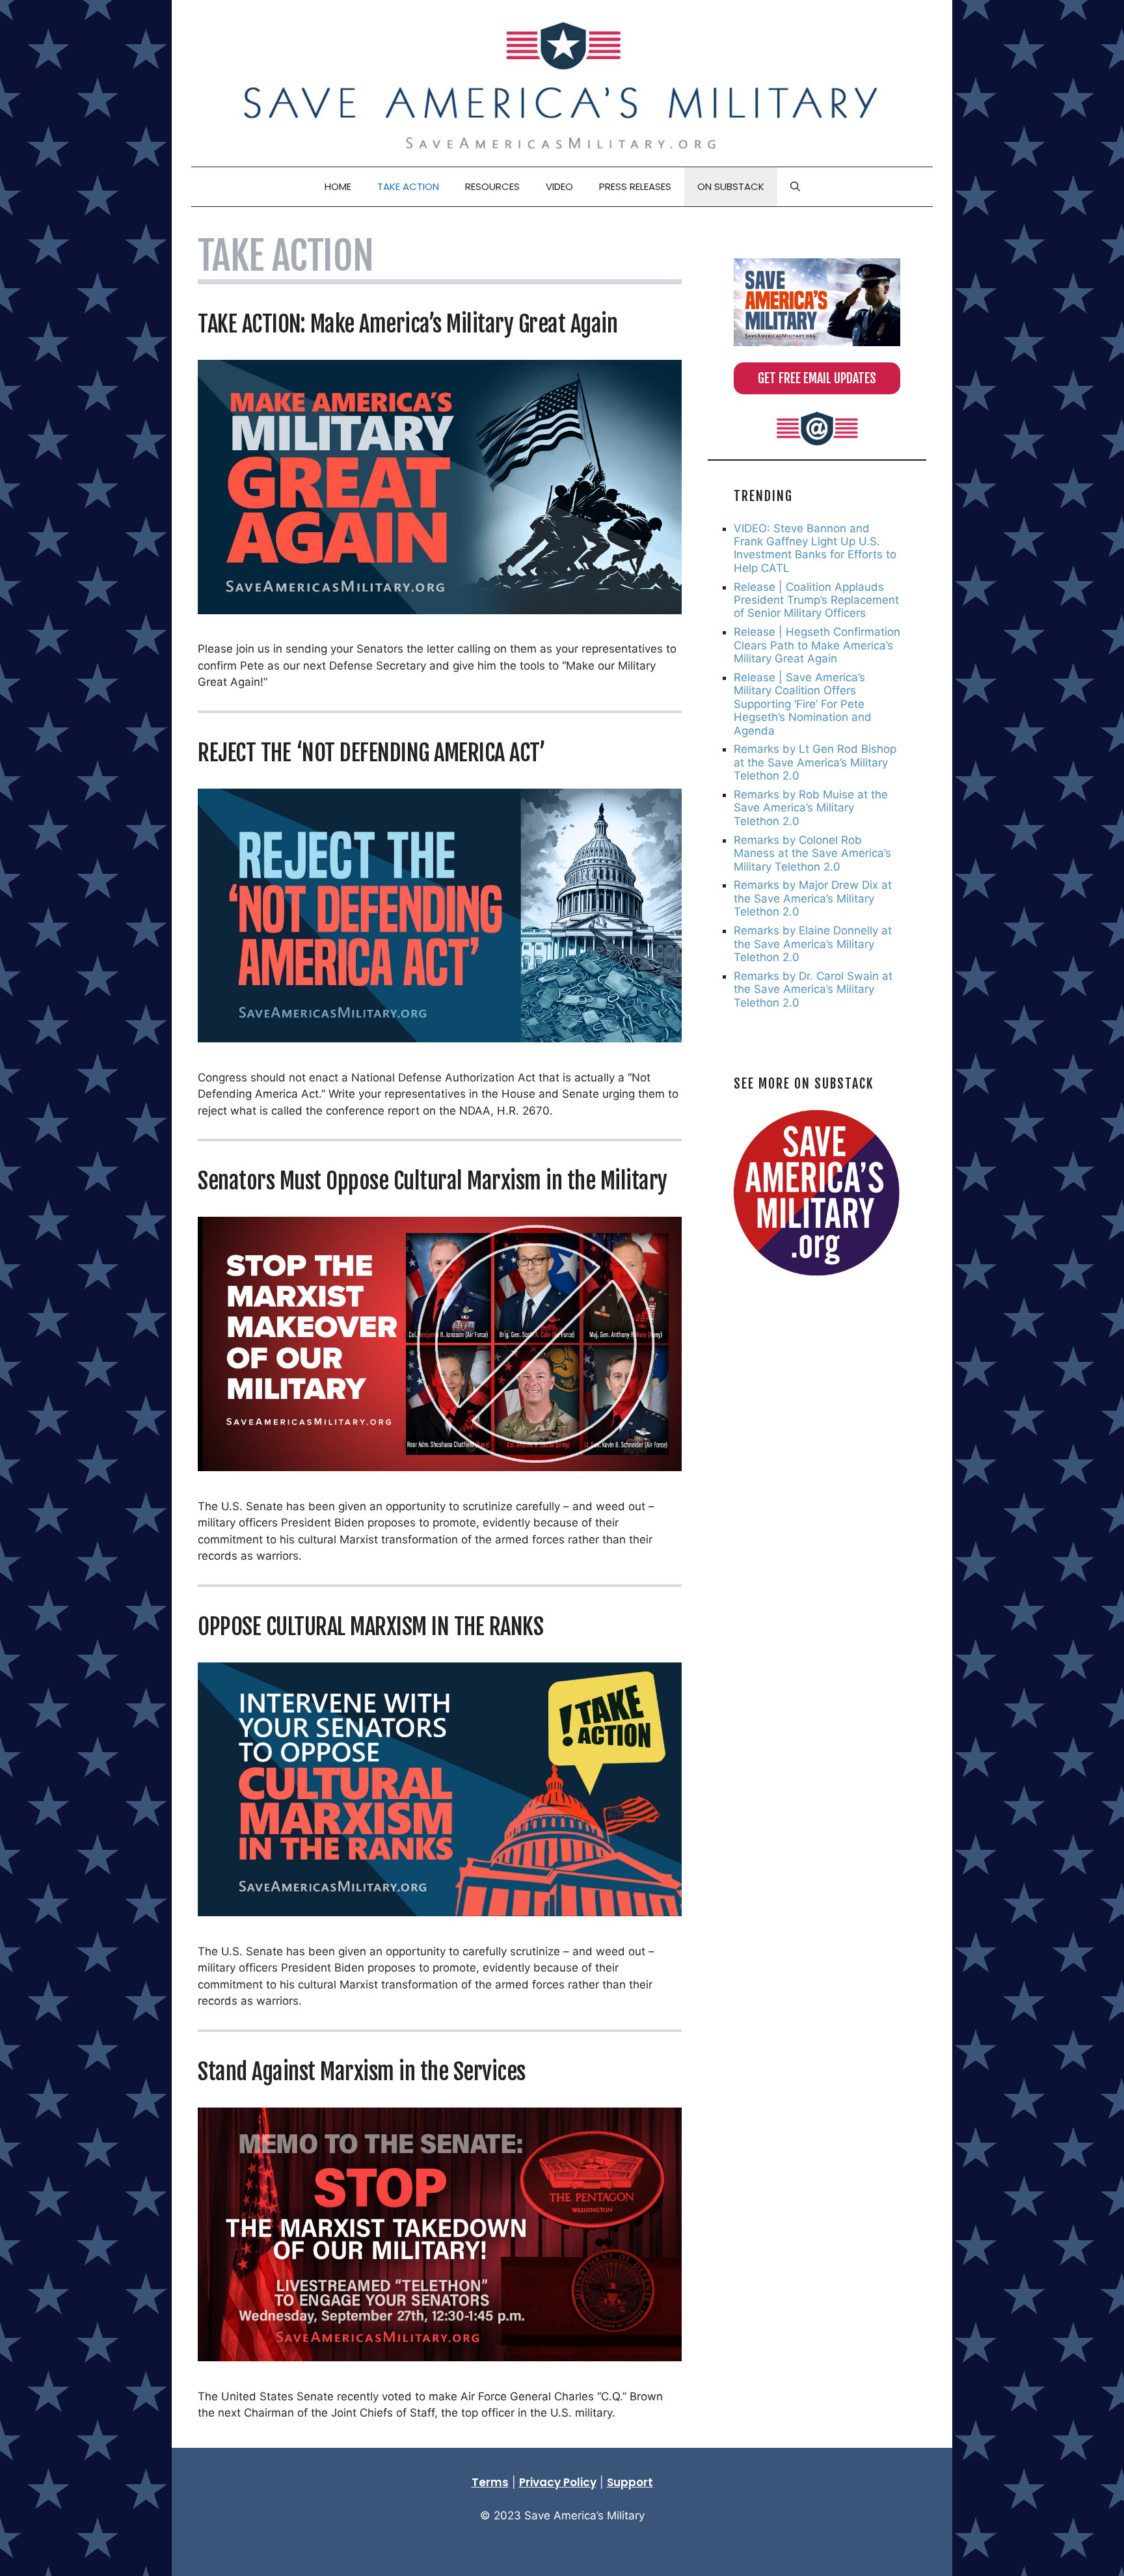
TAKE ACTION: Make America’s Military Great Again (408, 324)
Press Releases (635, 186)
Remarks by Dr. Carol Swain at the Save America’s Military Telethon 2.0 (813, 989)
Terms (490, 2482)
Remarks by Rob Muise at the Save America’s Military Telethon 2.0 (811, 808)
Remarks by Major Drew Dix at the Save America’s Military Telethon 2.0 (813, 898)
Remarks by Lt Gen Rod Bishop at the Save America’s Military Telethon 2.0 (815, 762)
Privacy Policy (558, 2482)
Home (338, 186)
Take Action (408, 186)
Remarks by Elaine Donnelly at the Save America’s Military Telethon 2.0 (813, 944)
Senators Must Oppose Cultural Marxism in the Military (433, 1181)
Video (559, 186)
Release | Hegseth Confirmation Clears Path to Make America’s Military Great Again (817, 645)
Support (630, 2482)
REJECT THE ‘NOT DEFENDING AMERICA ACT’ (371, 753)
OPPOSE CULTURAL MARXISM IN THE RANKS (370, 1627)
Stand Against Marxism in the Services (362, 2072)
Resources (492, 186)
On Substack (731, 186)
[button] (795, 187)
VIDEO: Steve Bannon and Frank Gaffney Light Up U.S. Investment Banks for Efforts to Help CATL (815, 548)
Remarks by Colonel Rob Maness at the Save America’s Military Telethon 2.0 (812, 853)
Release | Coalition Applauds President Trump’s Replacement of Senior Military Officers (816, 600)
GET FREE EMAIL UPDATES (817, 378)
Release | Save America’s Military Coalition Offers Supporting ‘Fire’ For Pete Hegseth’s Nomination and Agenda (803, 704)
